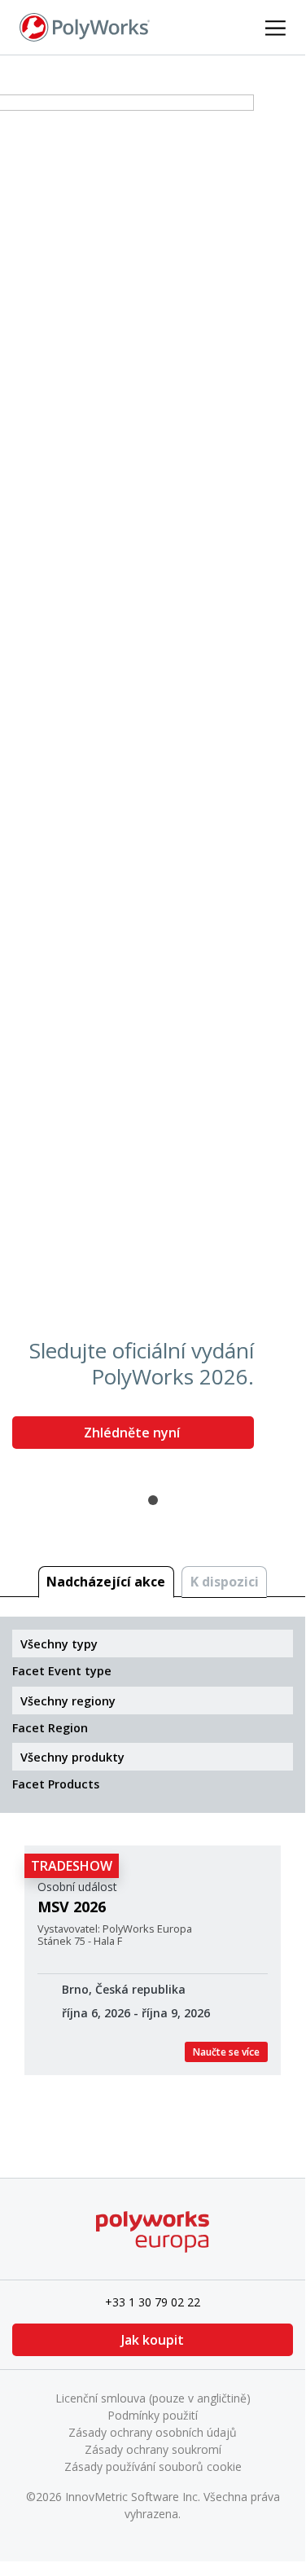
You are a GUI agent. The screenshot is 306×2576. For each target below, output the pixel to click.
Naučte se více (226, 2052)
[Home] (85, 26)
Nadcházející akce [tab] (106, 1582)
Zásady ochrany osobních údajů (153, 2432)
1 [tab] (153, 1500)
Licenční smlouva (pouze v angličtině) (153, 2398)
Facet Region (50, 1728)
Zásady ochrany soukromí (153, 2449)
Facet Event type (62, 1671)
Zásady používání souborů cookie (153, 2466)
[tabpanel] (153, 778)
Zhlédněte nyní (133, 1433)
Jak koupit (153, 2340)
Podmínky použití (153, 2415)
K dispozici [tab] (225, 1582)
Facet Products (56, 1784)
